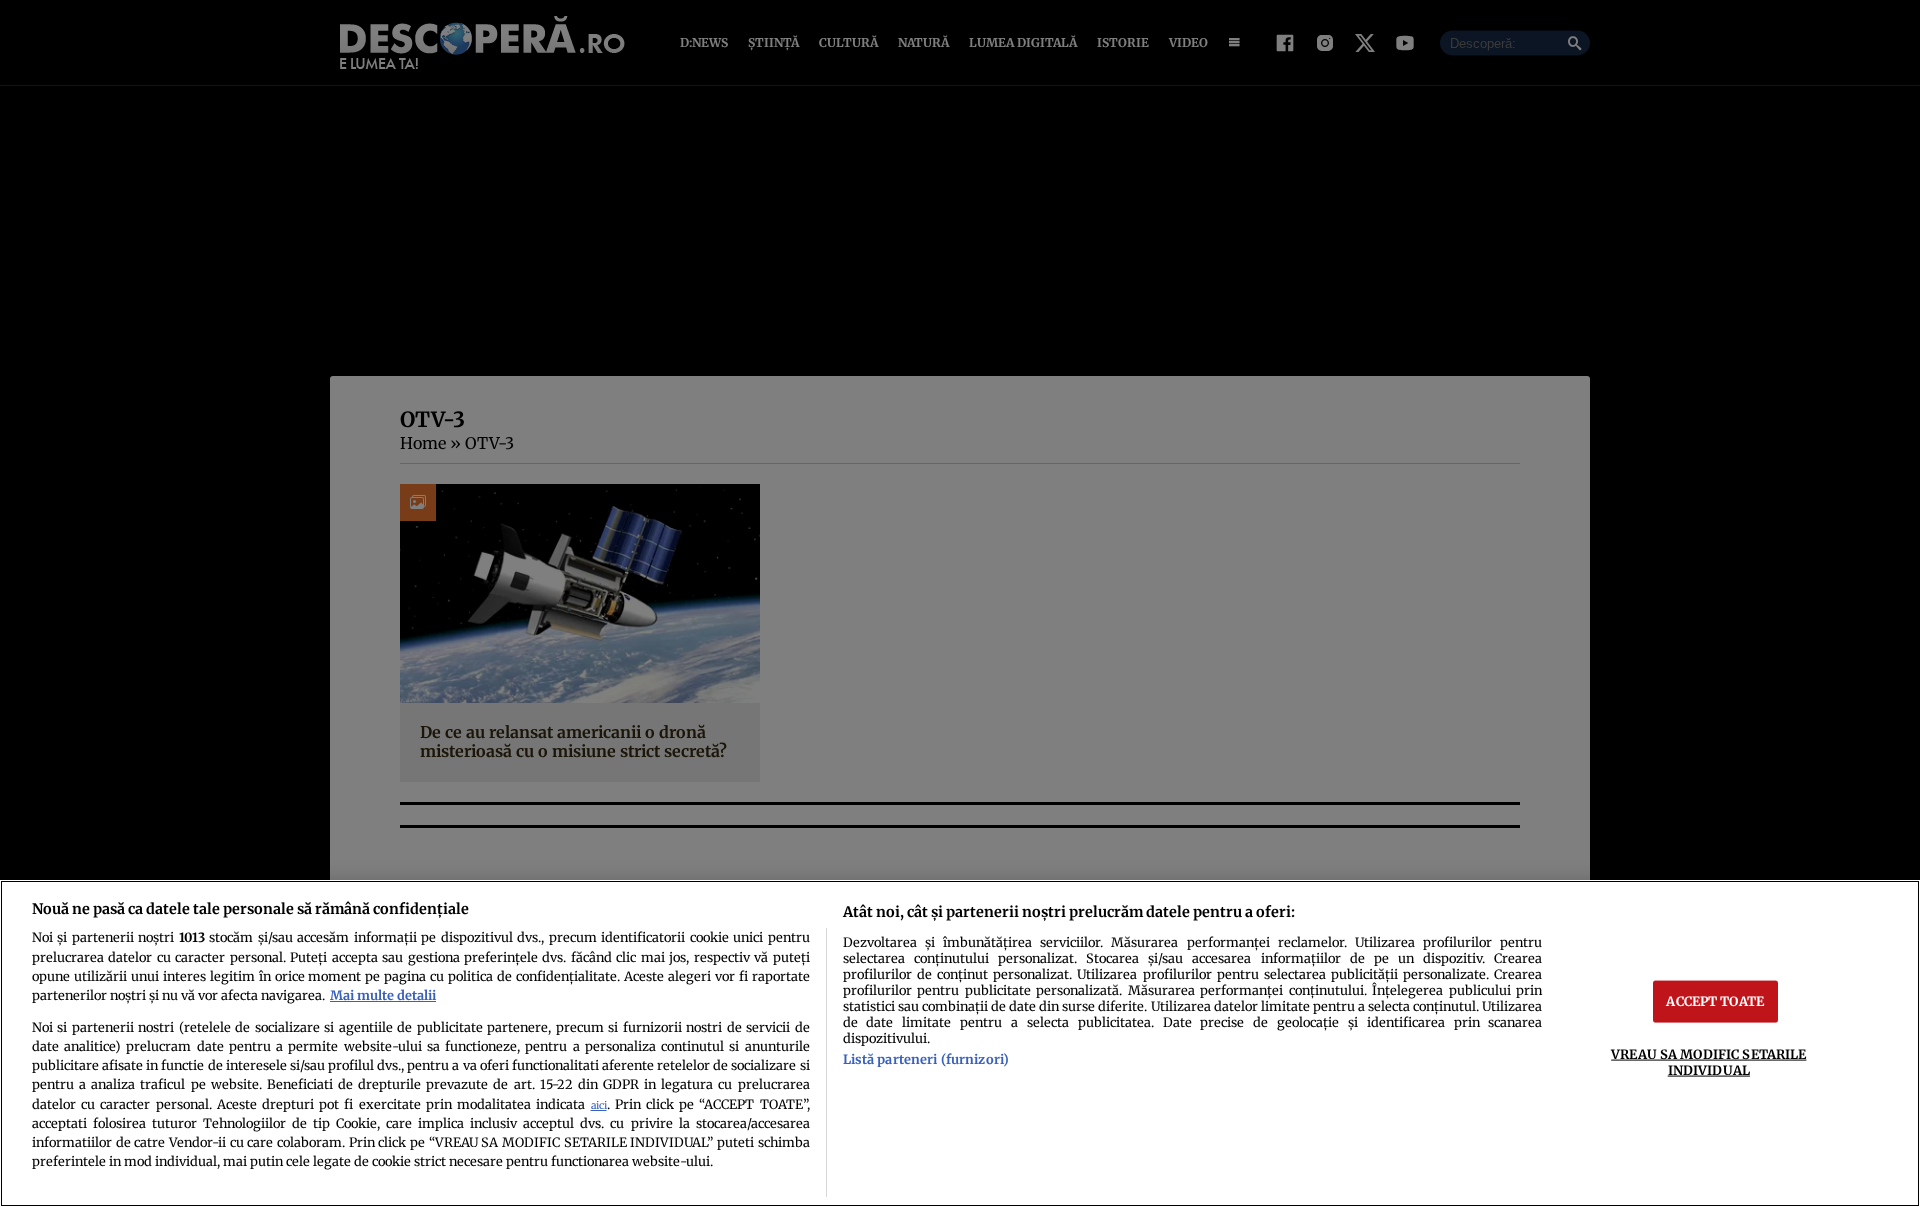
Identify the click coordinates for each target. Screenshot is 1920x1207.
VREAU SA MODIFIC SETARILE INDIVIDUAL (1708, 1061)
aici (599, 1105)
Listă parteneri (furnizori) (926, 1059)
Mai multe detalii (383, 995)
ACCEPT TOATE (1715, 1001)
